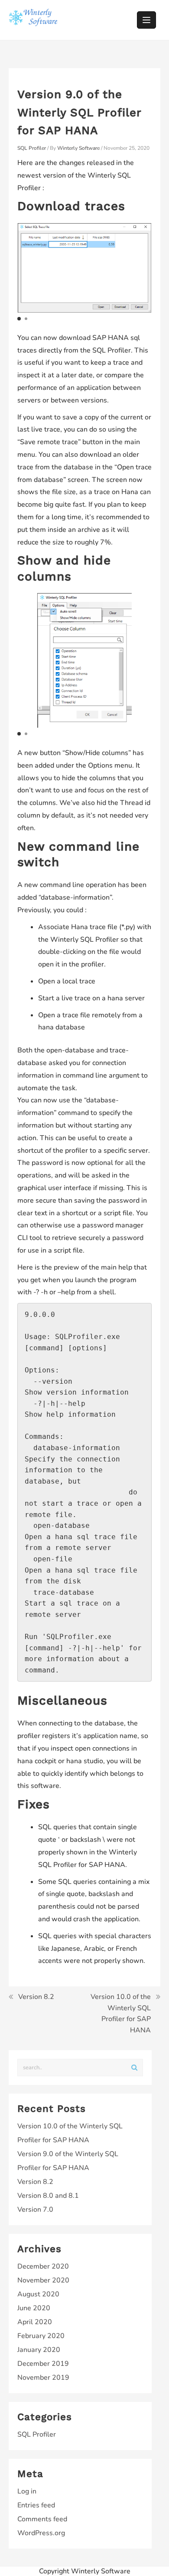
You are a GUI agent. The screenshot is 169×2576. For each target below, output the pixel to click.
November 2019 (43, 2378)
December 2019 (43, 2364)
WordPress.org (41, 2533)
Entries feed (36, 2505)
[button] (19, 319)
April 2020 (35, 2322)
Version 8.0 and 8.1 (48, 2196)
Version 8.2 (36, 1997)
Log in (27, 2491)
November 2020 (43, 2280)
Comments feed (42, 2519)
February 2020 (41, 2336)
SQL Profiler (32, 148)
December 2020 (43, 2266)
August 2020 (38, 2294)
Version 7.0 (35, 2210)
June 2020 (34, 2308)
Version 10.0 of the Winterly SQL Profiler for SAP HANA (121, 2014)
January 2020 (39, 2350)
